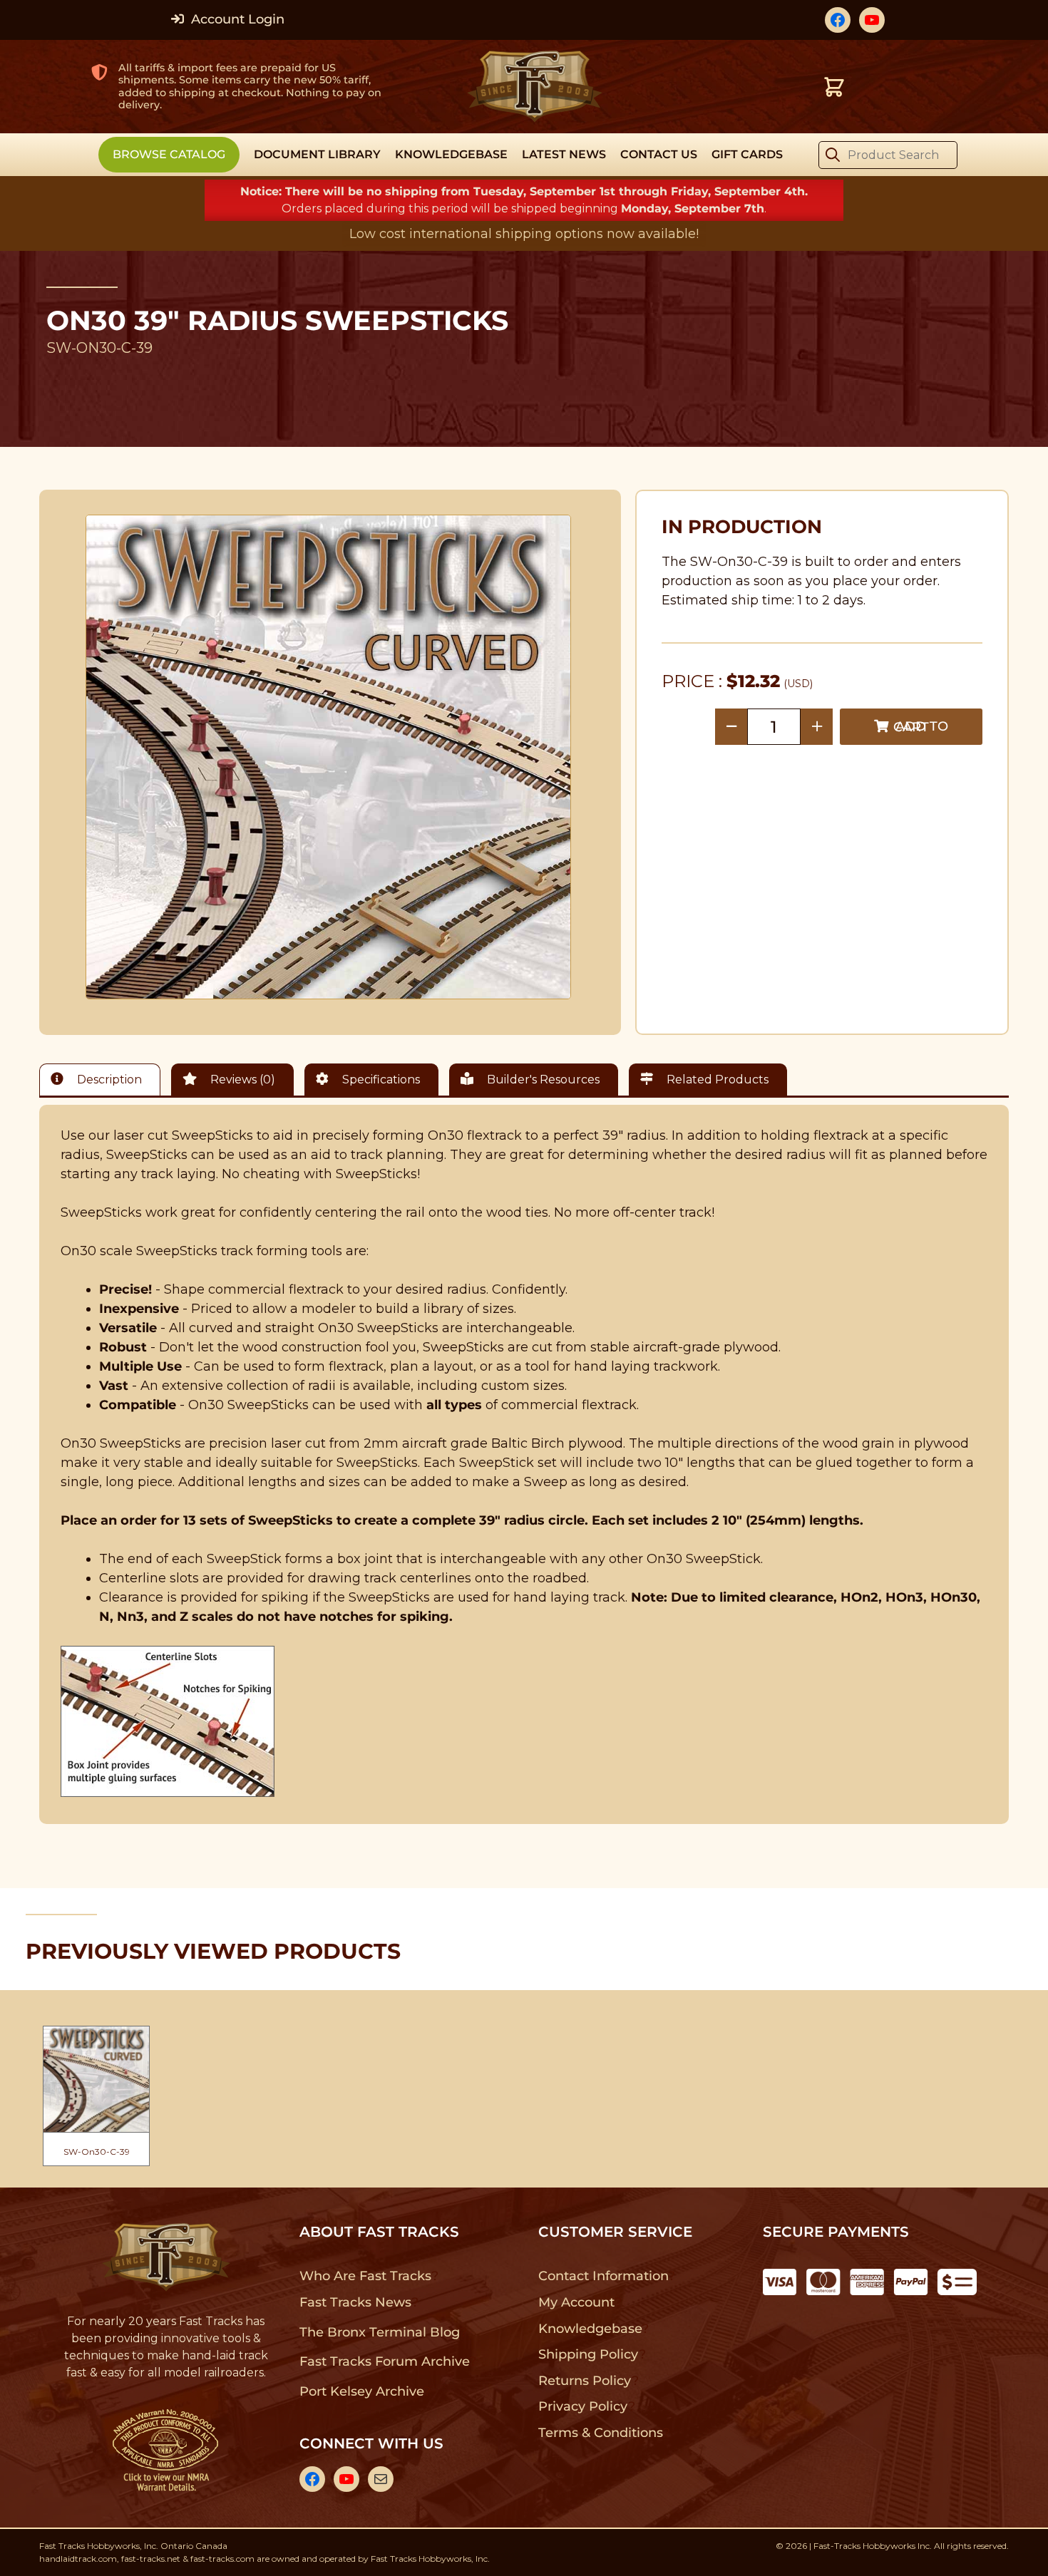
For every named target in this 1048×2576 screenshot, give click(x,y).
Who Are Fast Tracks (365, 2276)
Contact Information (603, 2276)
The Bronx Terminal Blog (380, 2332)
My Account (576, 2302)
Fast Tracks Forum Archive (384, 2361)
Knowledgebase (590, 2329)
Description (108, 1080)
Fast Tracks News (355, 2302)
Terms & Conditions (601, 2433)
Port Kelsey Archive (361, 2391)
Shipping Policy (589, 2354)
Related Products (716, 1080)
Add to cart (921, 727)
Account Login (236, 19)
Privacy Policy (583, 2406)
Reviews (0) (241, 1080)
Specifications (380, 1080)
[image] (329, 757)
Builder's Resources (542, 1080)
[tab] (103, 1080)
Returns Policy (585, 2381)
